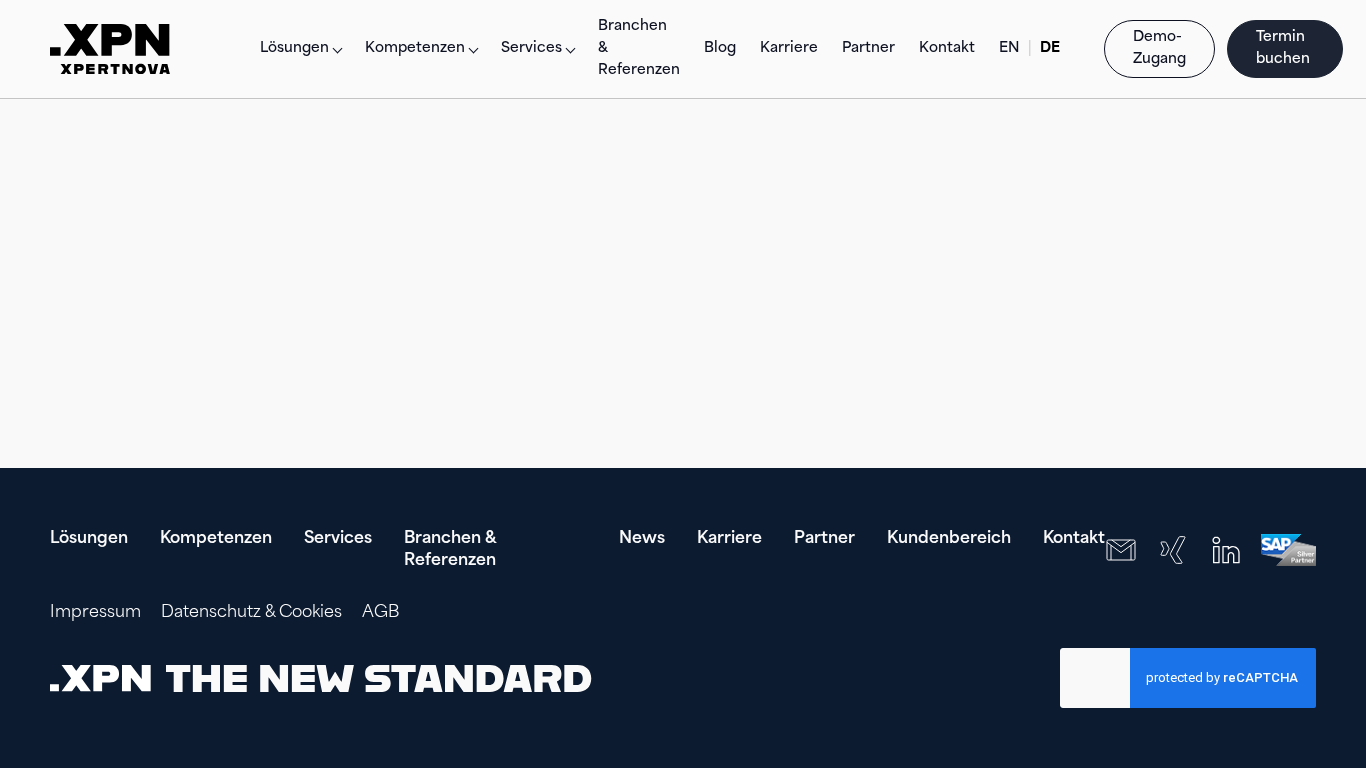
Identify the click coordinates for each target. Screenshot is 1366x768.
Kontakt (947, 48)
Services (338, 539)
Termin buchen (1285, 48)
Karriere (789, 48)
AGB (380, 613)
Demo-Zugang (1159, 48)
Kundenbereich (949, 539)
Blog (720, 48)
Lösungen (294, 48)
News (642, 539)
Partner (868, 48)
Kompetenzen (216, 539)
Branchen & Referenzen (639, 48)
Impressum (95, 613)
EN (1009, 48)
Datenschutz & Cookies (251, 613)
